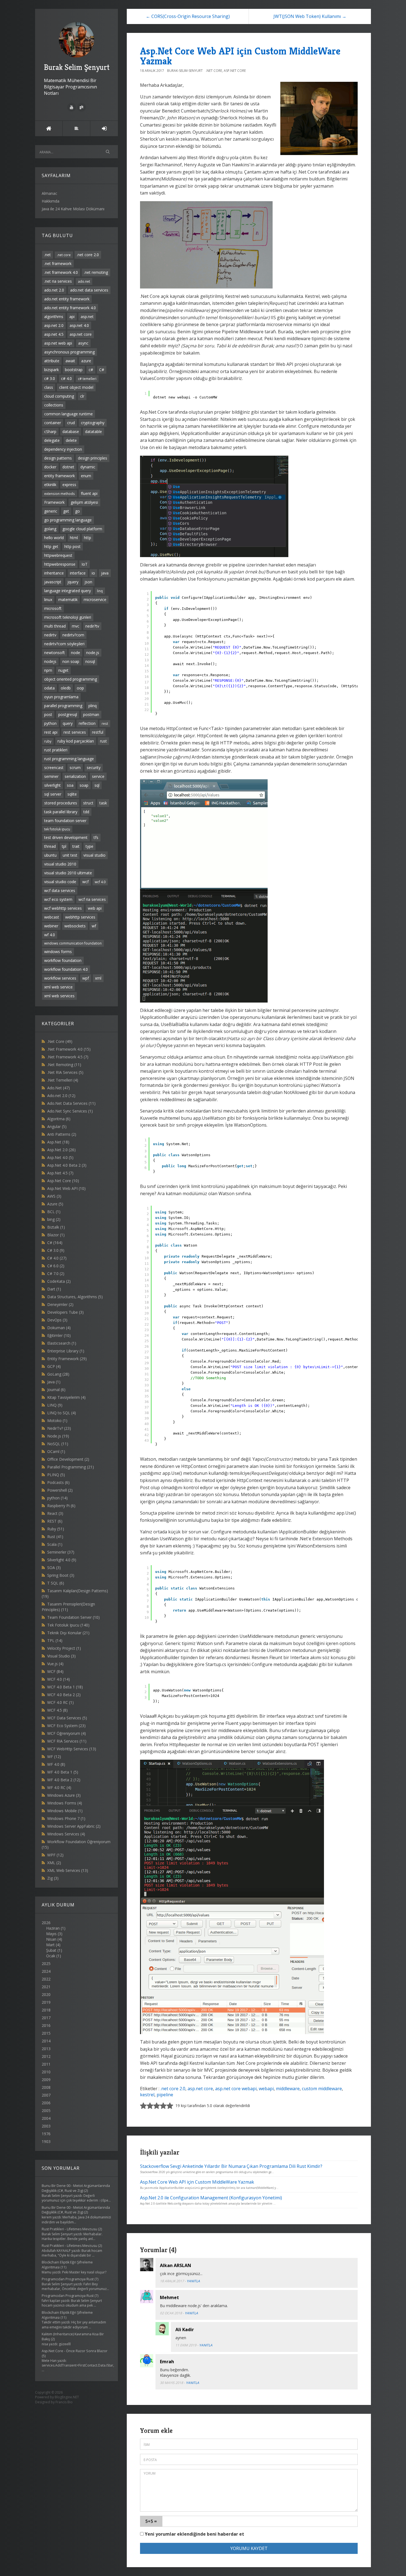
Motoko (57, 1421)
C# (102, 370)
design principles (93, 458)
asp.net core (81, 334)
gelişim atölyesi (84, 502)
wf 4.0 (50, 935)
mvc (76, 626)
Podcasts (58, 1482)
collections (54, 405)
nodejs (50, 661)
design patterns (58, 458)
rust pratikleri (56, 750)
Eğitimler (59, 1335)
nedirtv (50, 635)
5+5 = (151, 2521)
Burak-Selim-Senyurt (185, 71)
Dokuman (59, 1328)
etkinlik (50, 485)
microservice (95, 600)
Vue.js (55, 1664)
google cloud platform (82, 529)
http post (72, 546)
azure (86, 361)
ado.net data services (89, 290)
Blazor (56, 1235)
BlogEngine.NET (67, 2397)
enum (86, 476)
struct (88, 803)
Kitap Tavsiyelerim (66, 1397)
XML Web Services (68, 1870)
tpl (64, 846)
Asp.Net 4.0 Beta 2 (67, 1165)
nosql (90, 661)
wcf (85, 882)
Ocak (51, 1956)
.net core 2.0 (88, 255)
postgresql (68, 714)
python (50, 723)
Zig (53, 1878)
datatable (93, 431)
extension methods (60, 494)
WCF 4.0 (59, 1679)
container (53, 423)
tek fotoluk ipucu (57, 829)
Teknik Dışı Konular (68, 1633)
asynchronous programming (69, 352)
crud (71, 423)
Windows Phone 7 (66, 1818)
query (68, 723)
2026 (54, 1939)
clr (82, 396)
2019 (46, 2002)
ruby (48, 741)
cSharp (50, 431)
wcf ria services (92, 899)
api (72, 317)
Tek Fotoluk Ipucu (68, 1625)
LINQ (55, 1405)
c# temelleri (87, 379)
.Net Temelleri (63, 1080)
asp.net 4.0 (79, 325)
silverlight (52, 785)
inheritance (54, 573)
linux (48, 600)
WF (54, 1757)
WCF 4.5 (57, 1710)
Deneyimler (60, 1304)
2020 (46, 1994)
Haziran (53, 1928)
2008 (46, 2087)
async (83, 343)
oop (80, 688)
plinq (93, 706)
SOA (54, 1568)
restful (98, 732)
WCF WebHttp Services (72, 1749)
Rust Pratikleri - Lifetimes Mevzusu (69, 2229)
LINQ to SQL (62, 1413)
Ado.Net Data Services (71, 1103)
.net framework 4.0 (61, 272)
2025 (46, 1964)
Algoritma (59, 1119)
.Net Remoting (64, 1065)
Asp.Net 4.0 (60, 1157)
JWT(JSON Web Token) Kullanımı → (310, 16)
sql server (53, 794)
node (76, 653)
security (94, 768)
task (103, 803)
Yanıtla (193, 2281)
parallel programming (63, 706)
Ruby (56, 1529)
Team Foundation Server (73, 1617)
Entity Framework (67, 1359)
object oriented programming (71, 679)
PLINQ (56, 1475)
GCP (54, 1366)
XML (54, 1863)
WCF (55, 1671)
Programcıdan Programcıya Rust (68, 2279)
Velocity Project (64, 1648)
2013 (46, 2049)
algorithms (54, 317)
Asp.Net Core (63, 1181)
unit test (70, 855)
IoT (85, 564)
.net (48, 255)
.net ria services (58, 281)
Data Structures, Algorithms (75, 1297)
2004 (46, 2118)
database (71, 431)
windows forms (58, 952)
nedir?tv (92, 626)
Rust (55, 1537)
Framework (54, 502)
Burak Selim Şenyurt (77, 67)
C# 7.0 (56, 1273)
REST (55, 1521)
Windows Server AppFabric (74, 1826)
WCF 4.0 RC (60, 1702)
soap (84, 785)
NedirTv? (59, 1428)
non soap (71, 661)
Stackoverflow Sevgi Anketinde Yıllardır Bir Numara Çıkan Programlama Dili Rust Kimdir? (231, 2166)
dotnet (68, 467)
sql (97, 785)
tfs (96, 837)
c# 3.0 (50, 378)
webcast (52, 917)
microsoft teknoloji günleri (68, 617)
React (55, 1513)
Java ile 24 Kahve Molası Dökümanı (73, 209)
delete (71, 440)
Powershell (60, 1490)
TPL (55, 1640)
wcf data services (60, 890)
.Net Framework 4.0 (69, 1049)
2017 (46, 2018)
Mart (50, 1945)
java (105, 573)
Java (54, 1382)
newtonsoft (55, 653)
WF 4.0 (56, 1764)
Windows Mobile (65, 1811)
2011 (46, 2064)
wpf (86, 978)
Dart (54, 1289)
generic (51, 511)
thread (50, 846)
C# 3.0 (56, 1250)
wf (94, 926)
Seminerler (61, 1552)
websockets (75, 926)
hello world (54, 538)
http (88, 538)
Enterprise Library (66, 1351)
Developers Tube (65, 1312)
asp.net (87, 317)
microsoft (53, 608)
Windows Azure (64, 1795)
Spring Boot (61, 1575)
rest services (75, 732)
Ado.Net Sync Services (70, 1111)
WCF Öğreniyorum (67, 1733)
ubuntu (50, 855)
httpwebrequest (58, 555)
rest (105, 723)
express (69, 485)
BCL (54, 1212)
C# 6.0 (56, 1266)
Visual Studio (61, 1656)
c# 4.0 (66, 378)
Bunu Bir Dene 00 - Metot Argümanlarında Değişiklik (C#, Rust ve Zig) (76, 2188)
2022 (46, 1979)
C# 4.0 (57, 1258)
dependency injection (63, 449)
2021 (46, 1987)
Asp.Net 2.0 (61, 1150)
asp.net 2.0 (54, 325)
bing (54, 1219)
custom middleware (322, 2089)
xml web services (59, 996)
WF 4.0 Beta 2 (64, 1780)
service (98, 776)
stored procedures (61, 803)
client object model (76, 387)
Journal (56, 1390)
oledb (66, 688)
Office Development (68, 1459)
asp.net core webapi (236, 2089)
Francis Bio (64, 2402)
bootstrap (74, 370)
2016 (46, 2025)
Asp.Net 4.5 (60, 1173)
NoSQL (58, 1444)
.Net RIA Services (65, 1072)
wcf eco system (58, 899)
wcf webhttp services (63, 908)
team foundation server (65, 821)
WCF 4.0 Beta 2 (64, 1695)
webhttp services (80, 917)
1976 (46, 2134)
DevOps (57, 1320)
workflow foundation (63, 960)
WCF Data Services (67, 1718)
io (93, 573)
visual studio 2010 (60, 864)
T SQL (56, 1583)
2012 (46, 2056)
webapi (266, 2089)
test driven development (66, 837)
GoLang (58, 1374)
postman (91, 714)
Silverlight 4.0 (62, 1560)
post (48, 714)
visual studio (94, 855)
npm (48, 670)
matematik (68, 600)
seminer (51, 776)
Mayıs (51, 1934)
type (89, 846)
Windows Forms (65, 1803)
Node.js (58, 1436)
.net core (64, 255)
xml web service (58, 987)
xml (98, 978)
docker (50, 467)
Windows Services (66, 1834)
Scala (55, 1544)
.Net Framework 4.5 (68, 1057)
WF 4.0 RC (59, 1787)
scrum (75, 768)
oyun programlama (61, 697)
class (49, 387)
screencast (54, 768)
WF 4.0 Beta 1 (63, 1772)
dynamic (88, 467)
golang (50, 529)
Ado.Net (59, 1088)
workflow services (60, 978)
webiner (51, 926)
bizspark (52, 370)
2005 (46, 2111)
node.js (93, 653)
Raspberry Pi (61, 1506)
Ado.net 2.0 (61, 1096)
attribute (52, 361)
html (74, 538)
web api (95, 908)
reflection (87, 723)
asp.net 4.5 (54, 334)
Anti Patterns (62, 1134)
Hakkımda (51, 201)
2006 (46, 2103)
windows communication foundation (73, 943)
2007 (46, 2095)
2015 (46, 2033)
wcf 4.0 (100, 882)
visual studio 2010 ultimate (68, 873)
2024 (46, 1971)
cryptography (93, 423)
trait (76, 846)
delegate (52, 440)
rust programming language (69, 759)
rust (103, 741)
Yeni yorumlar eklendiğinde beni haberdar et (194, 2534)
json (88, 582)
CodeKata (59, 1281)
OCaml (56, 1451)
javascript (53, 582)
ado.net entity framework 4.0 (70, 308)
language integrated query (68, 591)
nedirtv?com (73, 635)
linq (100, 591)
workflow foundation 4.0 (66, 969)
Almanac (49, 193)
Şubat (51, 1950)
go (77, 511)
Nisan (51, 1939)
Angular (57, 1126)
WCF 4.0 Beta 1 (65, 1687)
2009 (46, 2080)
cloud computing (59, 396)
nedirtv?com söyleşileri (64, 644)
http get (51, 546)
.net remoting (96, 272)
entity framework (60, 476)
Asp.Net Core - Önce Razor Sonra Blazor (75, 2351)
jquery (73, 582)
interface (78, 573)
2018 (46, 2010)
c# (91, 370)
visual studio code (60, 882)
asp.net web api (58, 343)
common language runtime (68, 414)
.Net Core (60, 1041)
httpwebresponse (60, 564)
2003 (46, 2126)
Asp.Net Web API (66, 1188)
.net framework (58, 263)
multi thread (55, 626)
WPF (55, 1855)
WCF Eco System (66, 1726)
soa (70, 785)
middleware (288, 2089)
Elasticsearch (62, 1343)
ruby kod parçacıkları (76, 741)
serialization (75, 776)
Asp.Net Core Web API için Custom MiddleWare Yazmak (240, 56)
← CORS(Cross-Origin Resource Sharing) (188, 16)
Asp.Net (58, 1142)
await (70, 361)
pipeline (165, 2095)
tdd (86, 812)
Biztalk (56, 1227)
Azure (55, 1204)
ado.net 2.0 (54, 290)
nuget (63, 670)
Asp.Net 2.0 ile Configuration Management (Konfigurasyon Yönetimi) (211, 2198)
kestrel (147, 2095)
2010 (46, 2072)
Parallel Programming (71, 1467)
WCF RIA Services (67, 1741)
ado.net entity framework (67, 299)
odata (49, 688)
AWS (54, 1196)
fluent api (89, 493)
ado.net (84, 281)
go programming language (68, 520)
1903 (46, 2141)
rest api (51, 732)
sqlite (72, 794)
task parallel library (61, 812)
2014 (46, 2041)
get (66, 511)
